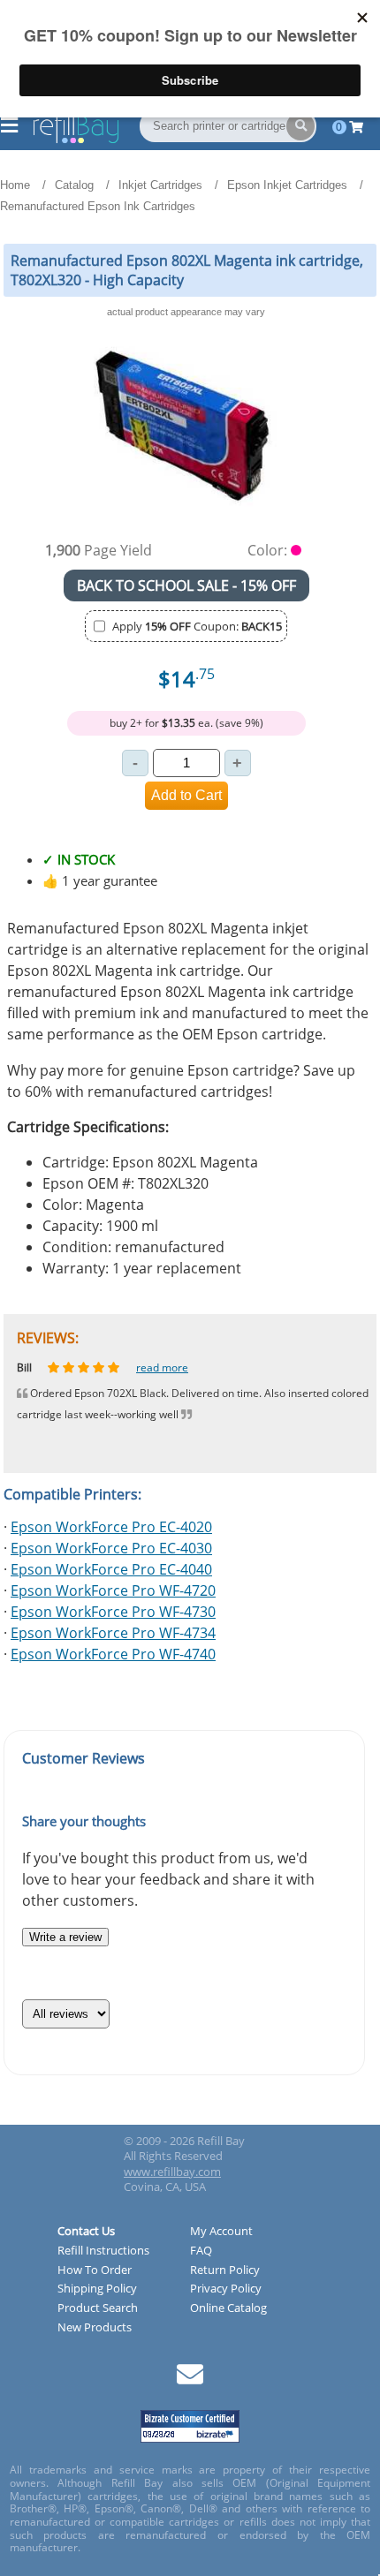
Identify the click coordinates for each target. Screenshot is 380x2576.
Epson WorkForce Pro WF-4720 (113, 1590)
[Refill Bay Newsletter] (190, 2380)
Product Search (98, 2308)
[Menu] (9, 127)
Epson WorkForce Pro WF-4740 (113, 1654)
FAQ (201, 2251)
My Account (221, 2232)
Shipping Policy (97, 2289)
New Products (95, 2328)
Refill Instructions (103, 2251)
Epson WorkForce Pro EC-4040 (111, 1569)
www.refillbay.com (172, 2172)
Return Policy (225, 2270)
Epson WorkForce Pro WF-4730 (113, 1612)
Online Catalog (228, 2308)
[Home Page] (76, 140)
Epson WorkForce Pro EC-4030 (111, 1548)
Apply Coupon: (197, 626)
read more (175, 1367)
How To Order (95, 2270)
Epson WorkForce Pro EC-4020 (111, 1527)
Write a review (65, 1937)
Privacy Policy (226, 2289)
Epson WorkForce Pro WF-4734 (113, 1633)
